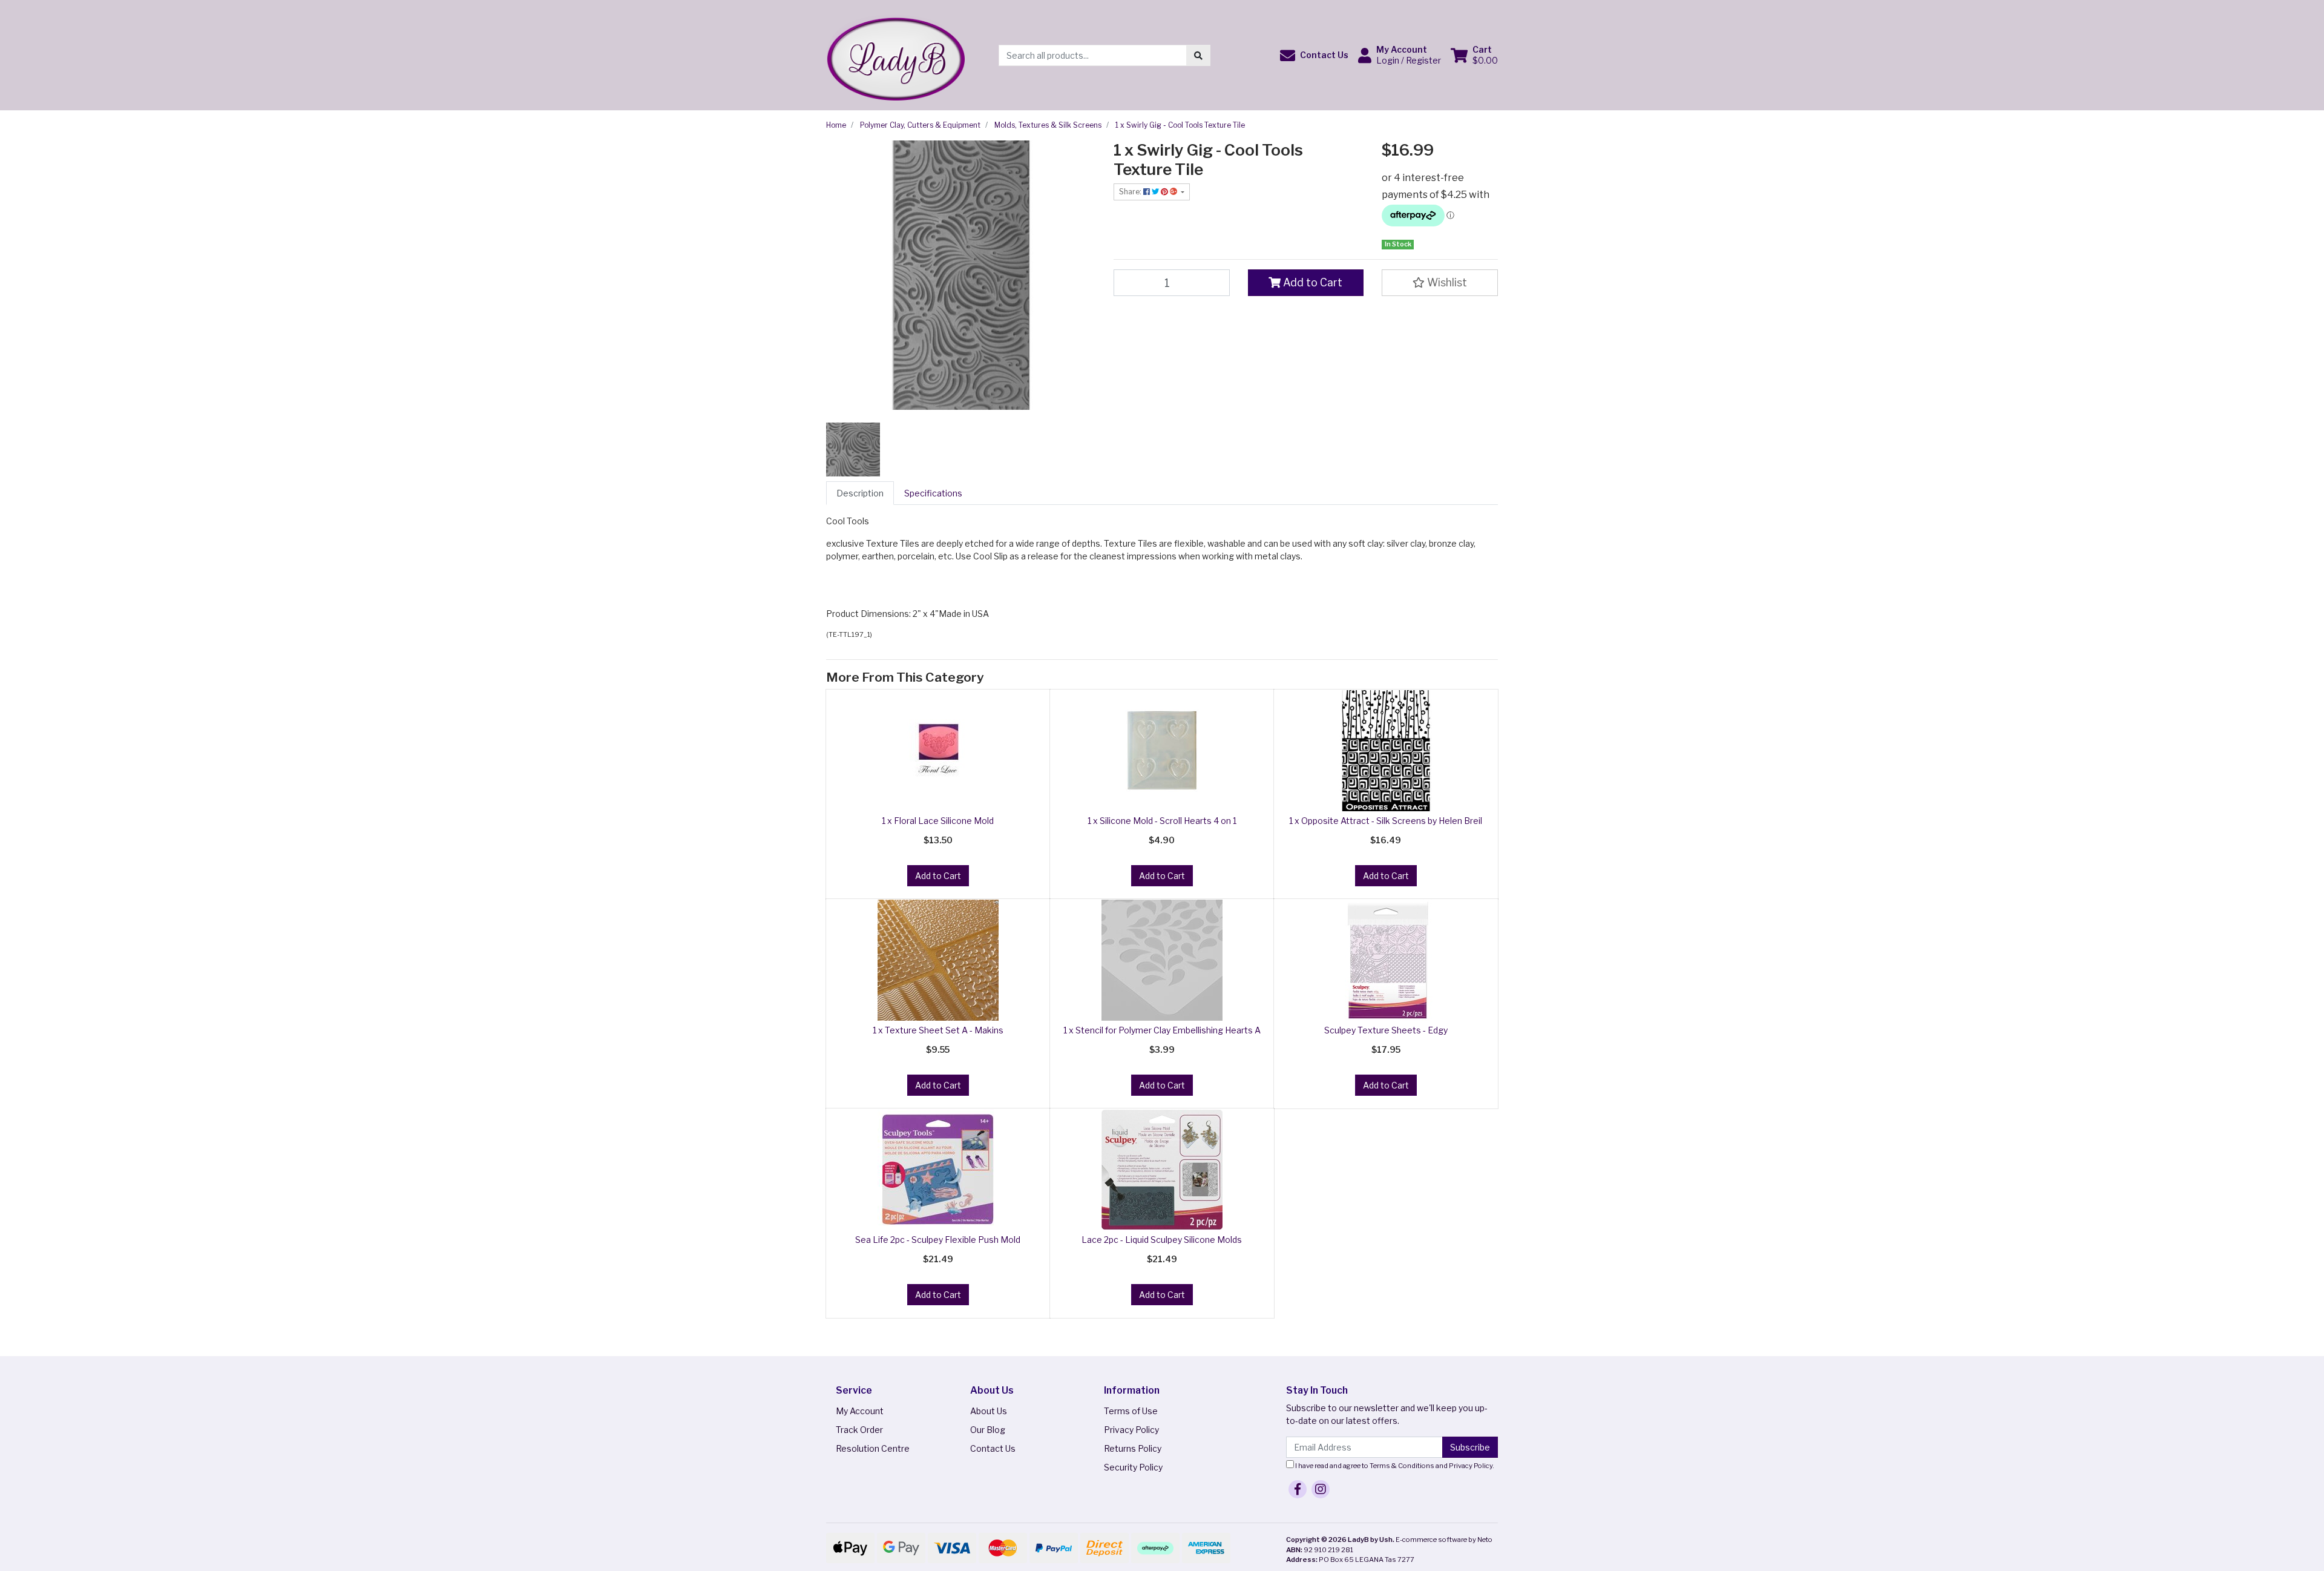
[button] (1314, 55)
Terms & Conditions (1402, 1466)
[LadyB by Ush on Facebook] (1298, 1489)
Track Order (859, 1430)
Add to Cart (1311, 282)
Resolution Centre (873, 1448)
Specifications (933, 493)
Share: (1131, 192)
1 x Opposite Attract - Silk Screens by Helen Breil (1386, 821)
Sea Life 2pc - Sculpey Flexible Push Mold (938, 1240)
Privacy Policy (1131, 1430)
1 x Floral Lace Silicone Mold (938, 821)
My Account (860, 1411)
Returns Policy (1133, 1448)
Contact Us (993, 1448)
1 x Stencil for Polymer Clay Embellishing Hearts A (1162, 1030)
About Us (989, 1411)
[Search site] (1198, 55)
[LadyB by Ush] (895, 54)
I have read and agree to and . (1394, 1466)
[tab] (860, 493)
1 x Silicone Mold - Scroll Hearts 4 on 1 (1162, 821)
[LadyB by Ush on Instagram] (1321, 1489)
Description (860, 493)
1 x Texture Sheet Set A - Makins (938, 1030)
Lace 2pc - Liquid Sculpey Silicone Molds (1162, 1240)
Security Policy (1133, 1467)
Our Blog (988, 1430)
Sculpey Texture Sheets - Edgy (1386, 1030)
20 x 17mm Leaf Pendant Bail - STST (101, 1523)
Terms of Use (1131, 1411)
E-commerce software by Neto (1444, 1540)
